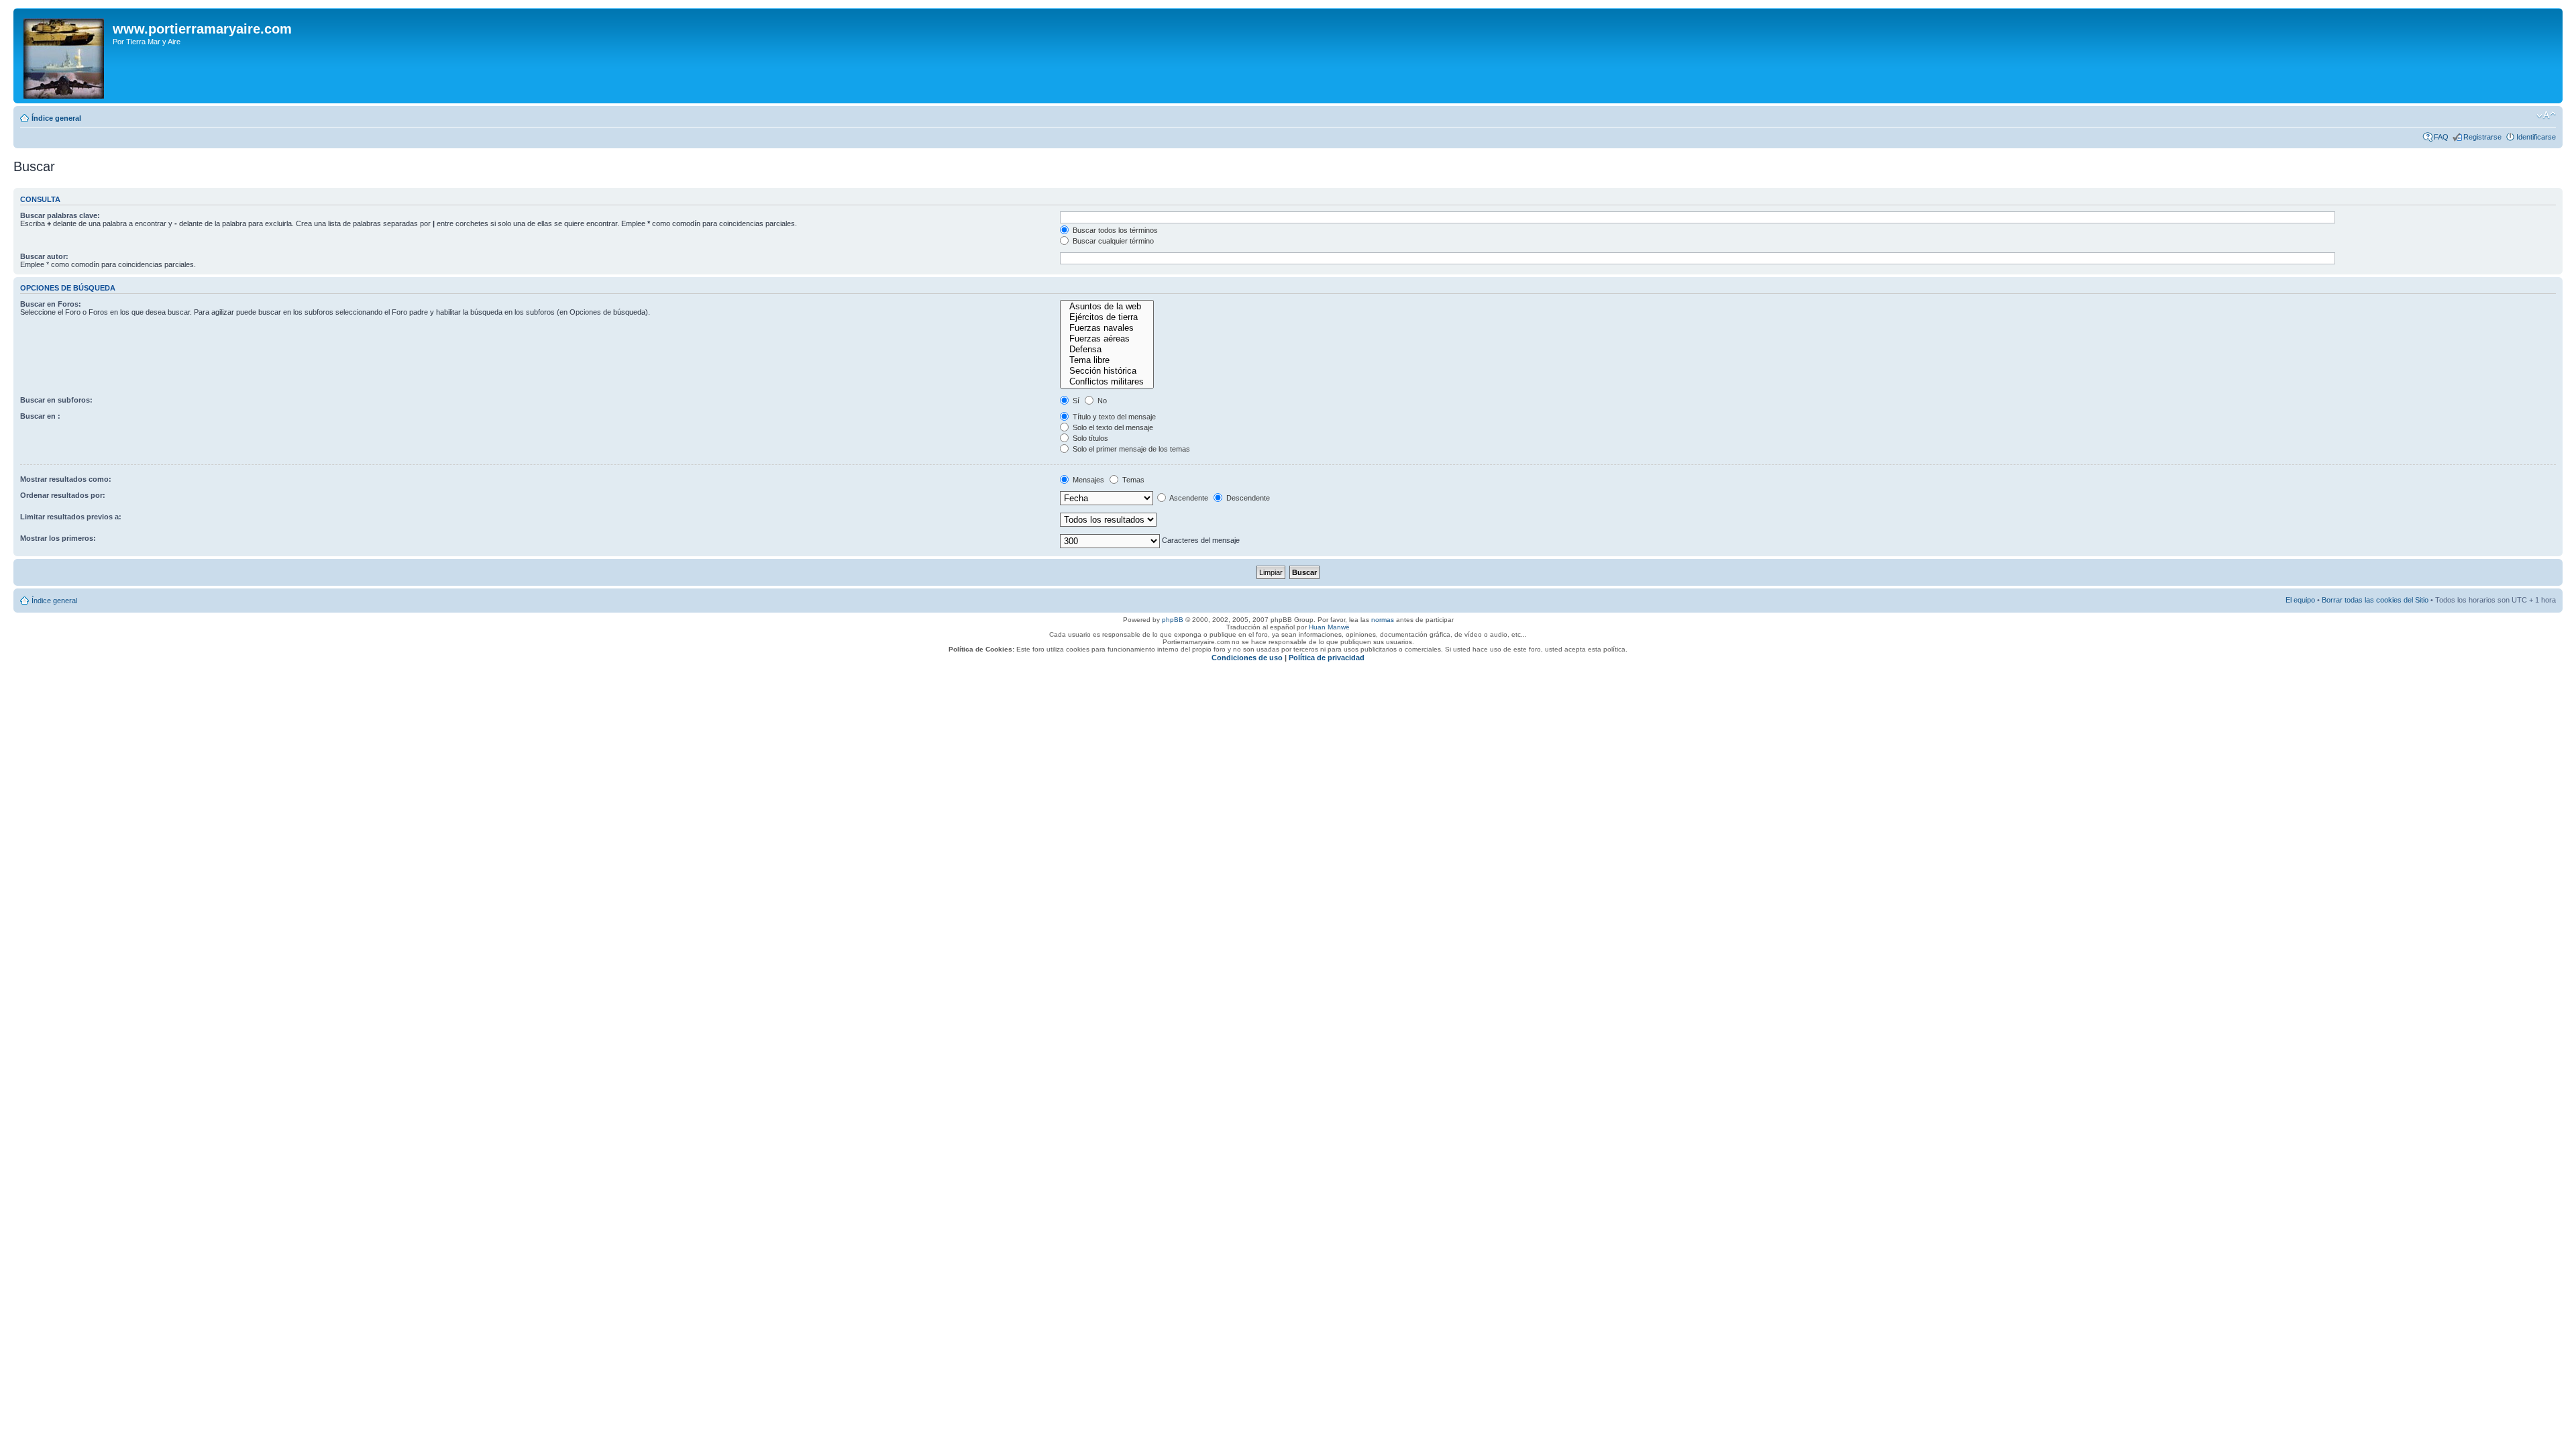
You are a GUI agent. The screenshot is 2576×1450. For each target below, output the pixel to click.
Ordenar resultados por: (63, 495)
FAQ (2441, 137)
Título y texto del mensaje (1113, 417)
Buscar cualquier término (1112, 241)
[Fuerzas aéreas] (1107, 339)
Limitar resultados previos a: (71, 517)
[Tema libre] (1107, 360)
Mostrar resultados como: (66, 479)
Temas (1132, 480)
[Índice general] (65, 56)
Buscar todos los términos (1114, 230)
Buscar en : (40, 416)
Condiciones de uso (1247, 658)
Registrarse (2482, 137)
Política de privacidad (1327, 658)
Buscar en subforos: (56, 400)
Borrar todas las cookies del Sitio (2375, 600)
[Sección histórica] (1107, 371)
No (1101, 401)
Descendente (1247, 498)
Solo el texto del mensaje (1112, 427)
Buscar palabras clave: (60, 215)
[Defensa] (1107, 350)
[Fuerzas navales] (1107, 328)
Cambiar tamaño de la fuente (2546, 115)
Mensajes (1087, 480)
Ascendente (1188, 498)
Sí (1075, 401)
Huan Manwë (1329, 627)
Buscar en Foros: (51, 304)
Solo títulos (1089, 438)
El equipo (2300, 600)
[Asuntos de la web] (1107, 307)
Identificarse (2536, 137)
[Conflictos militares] (1107, 382)
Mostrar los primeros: (58, 538)
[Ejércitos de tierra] (1107, 317)
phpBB (1173, 620)
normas (1383, 620)
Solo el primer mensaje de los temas (1130, 449)
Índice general (56, 118)
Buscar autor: (44, 256)
